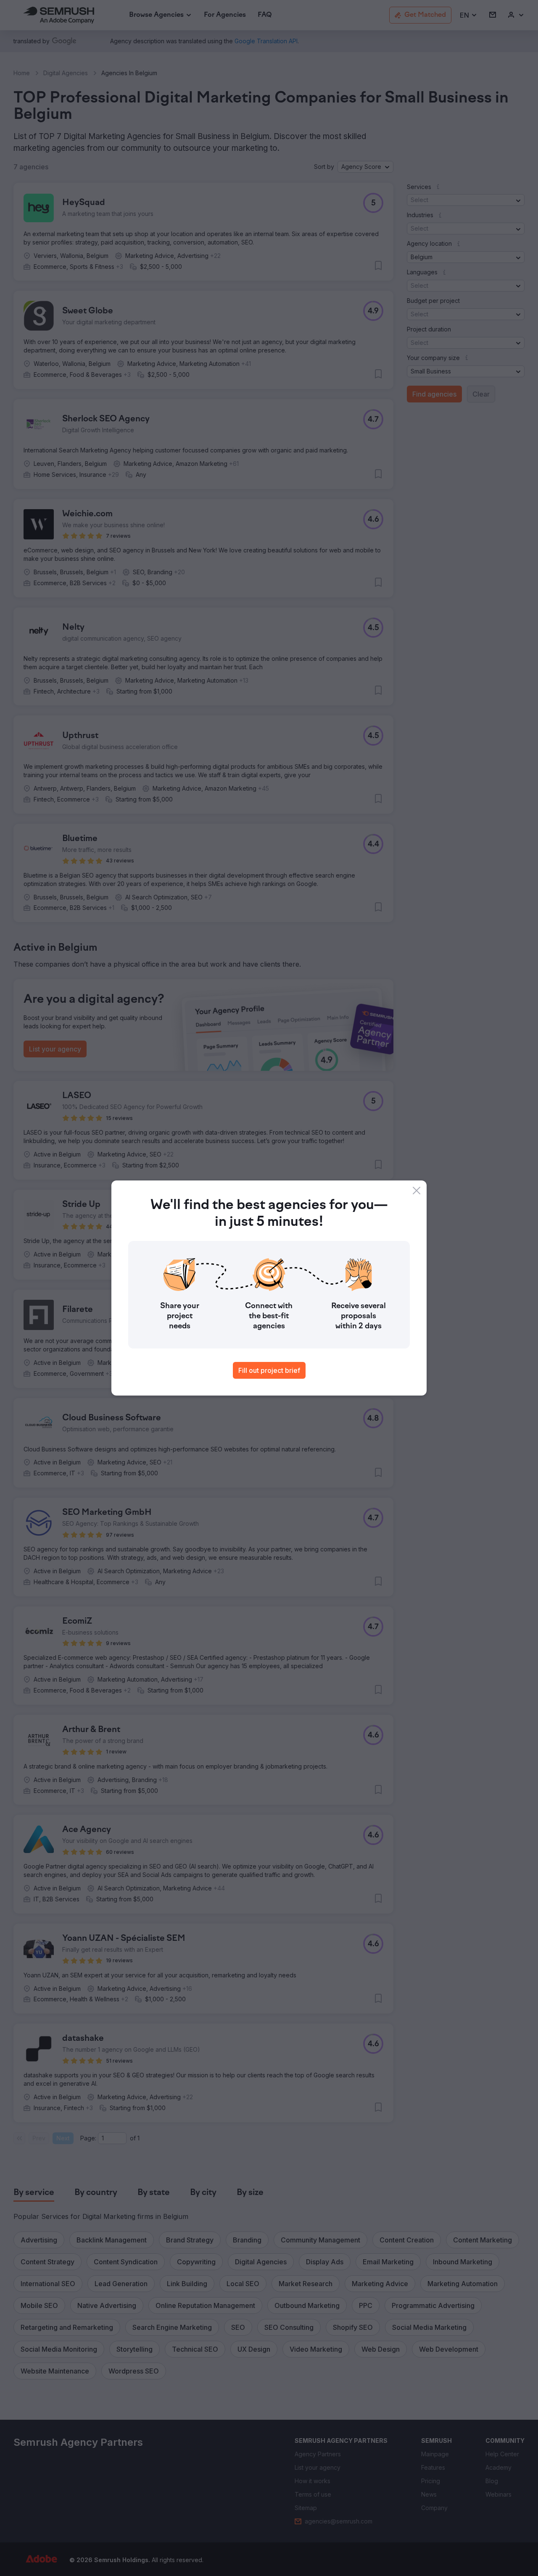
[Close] (417, 1191)
